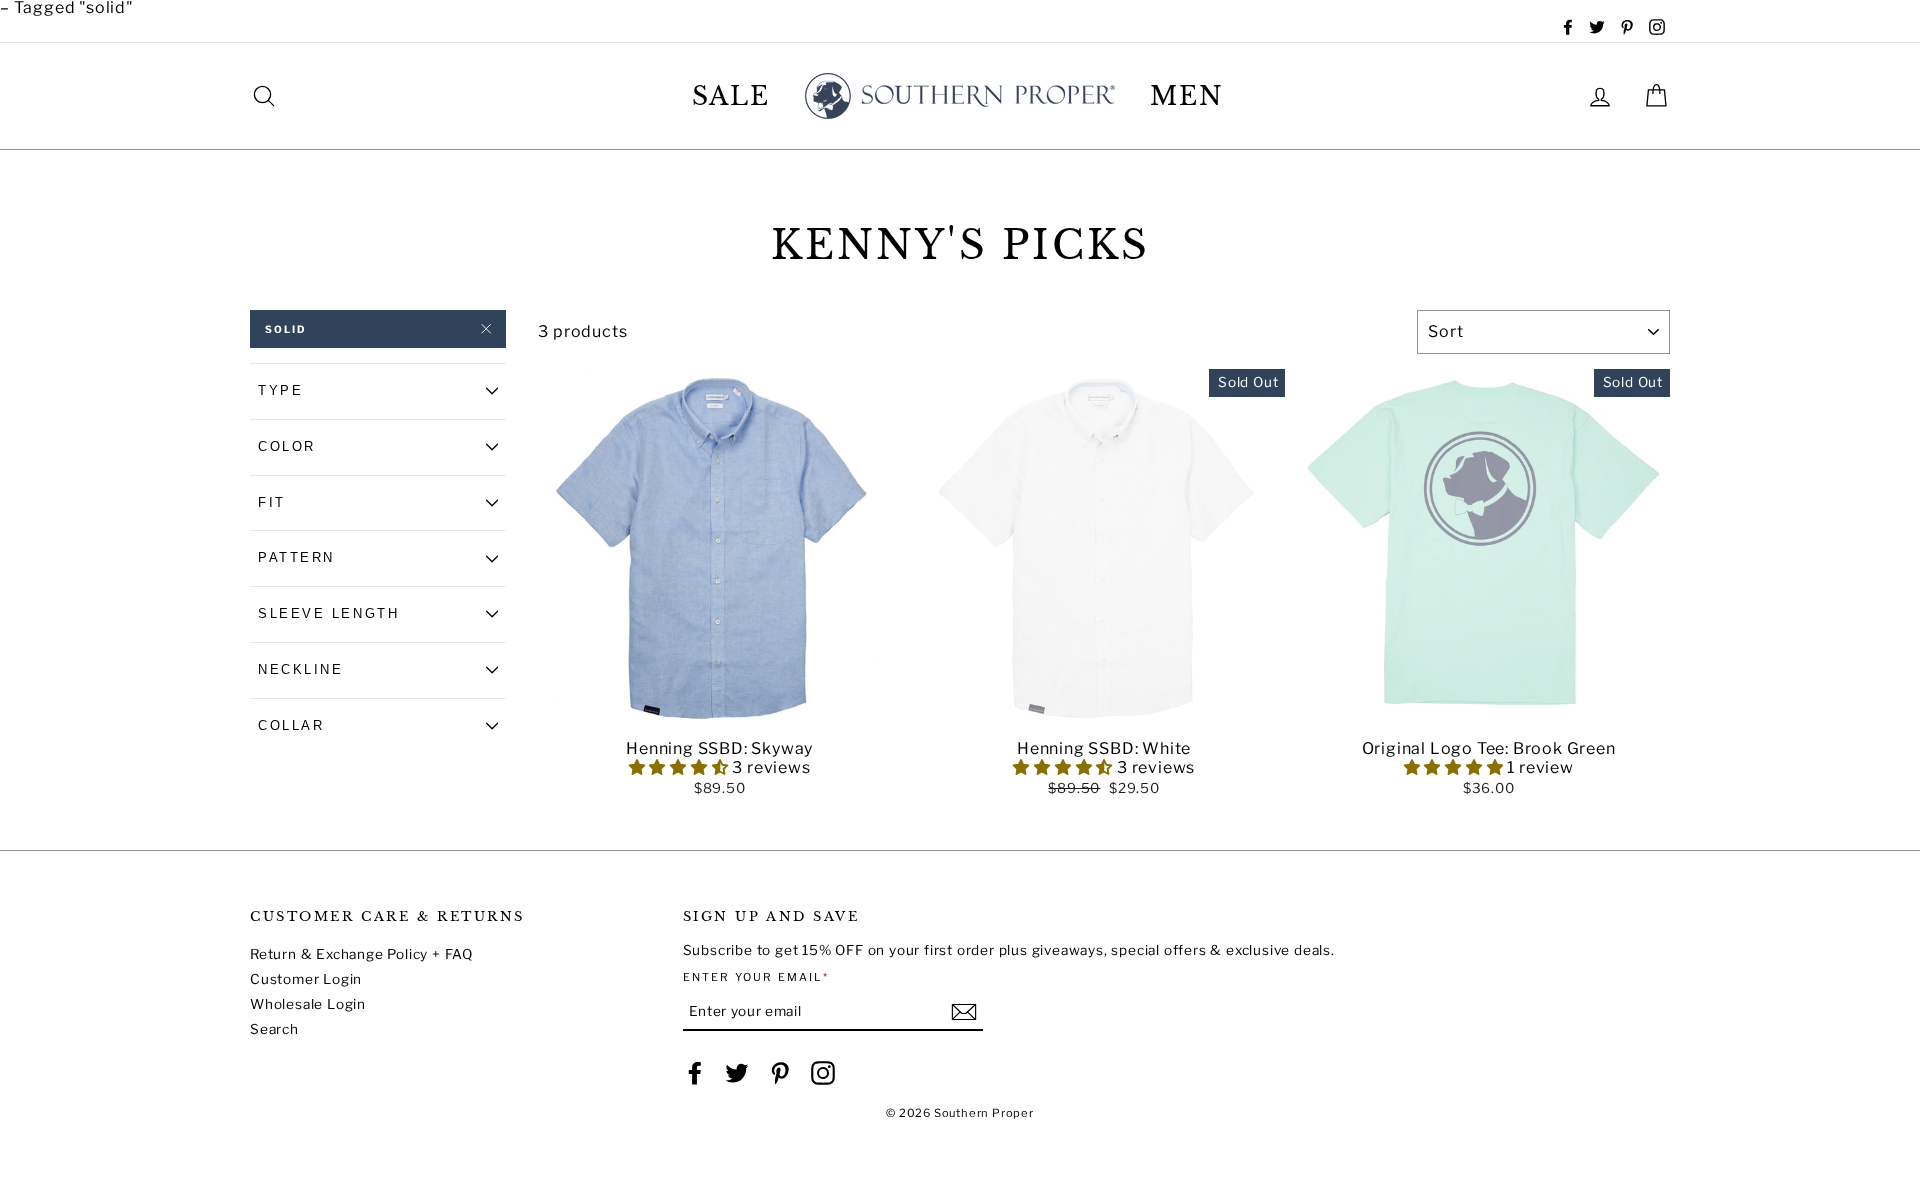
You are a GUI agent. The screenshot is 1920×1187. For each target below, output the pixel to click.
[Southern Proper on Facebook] (695, 1073)
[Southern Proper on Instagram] (823, 1073)
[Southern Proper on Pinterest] (780, 1073)
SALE (731, 96)
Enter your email (756, 977)
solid (286, 329)
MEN (1187, 96)
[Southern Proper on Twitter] (737, 1073)
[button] (719, 717)
